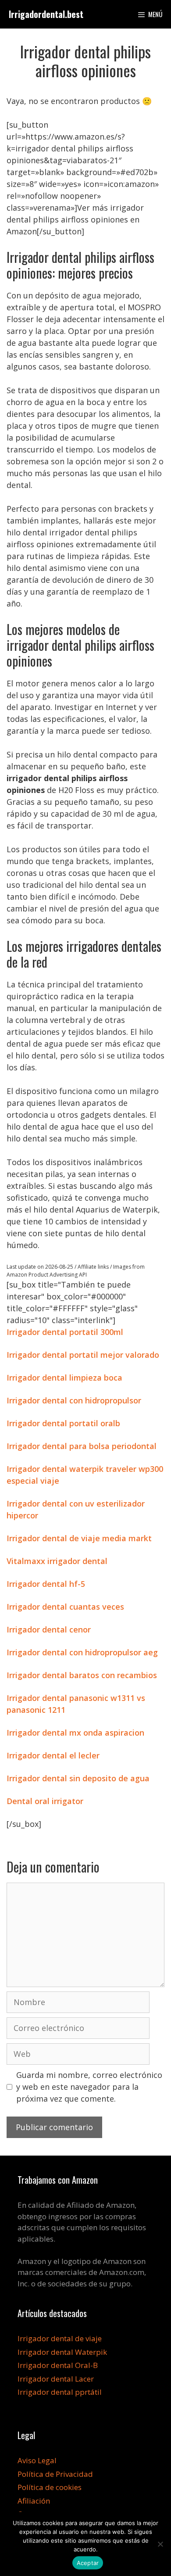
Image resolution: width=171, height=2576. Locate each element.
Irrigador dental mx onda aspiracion (75, 1733)
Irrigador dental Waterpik (62, 2352)
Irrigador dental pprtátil (60, 2392)
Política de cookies (50, 2487)
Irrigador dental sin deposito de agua (78, 1778)
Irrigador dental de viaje (60, 2338)
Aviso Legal (37, 2460)
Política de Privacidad (55, 2474)
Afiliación (34, 2501)
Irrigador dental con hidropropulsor (74, 1400)
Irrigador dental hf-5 (46, 1584)
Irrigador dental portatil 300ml (65, 1332)
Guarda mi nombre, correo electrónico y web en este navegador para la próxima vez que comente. (89, 2087)
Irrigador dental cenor (49, 1629)
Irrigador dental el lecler (53, 1755)
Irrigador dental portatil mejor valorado (83, 1355)
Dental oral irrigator (45, 1801)
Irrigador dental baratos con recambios (82, 1675)
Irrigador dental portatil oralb (63, 1423)
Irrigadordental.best (46, 14)
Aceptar (88, 2563)
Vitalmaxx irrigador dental (57, 1561)
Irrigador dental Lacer (56, 2379)
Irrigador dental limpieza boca (64, 1378)
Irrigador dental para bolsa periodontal (82, 1446)
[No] (160, 2544)
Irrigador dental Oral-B (58, 2365)
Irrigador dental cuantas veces (65, 1607)
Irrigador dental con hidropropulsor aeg (82, 1652)
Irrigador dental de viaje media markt (79, 1538)
